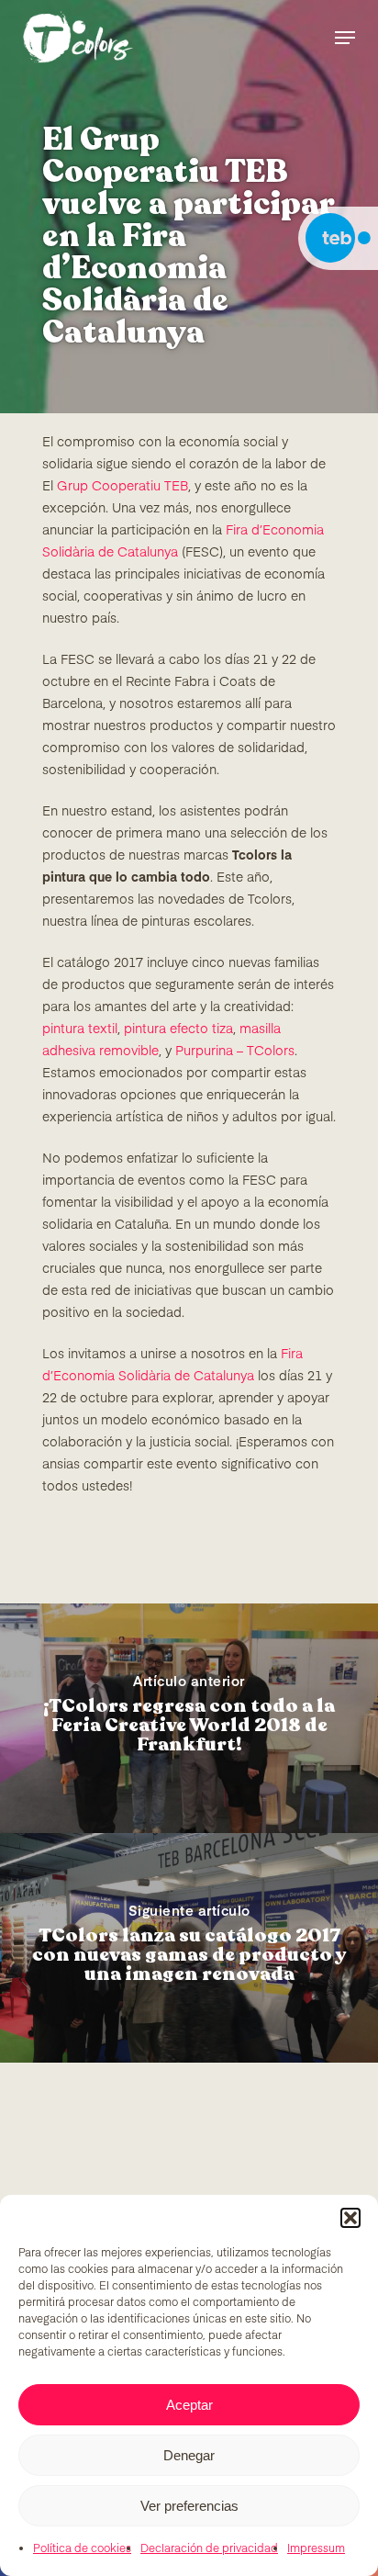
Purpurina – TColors (235, 1052)
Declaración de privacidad (209, 2549)
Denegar (189, 2455)
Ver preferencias (189, 2506)
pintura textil (80, 1029)
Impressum (316, 2549)
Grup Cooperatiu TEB (122, 487)
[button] (350, 2218)
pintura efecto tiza (178, 1029)
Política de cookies (82, 2549)
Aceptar (189, 2405)
